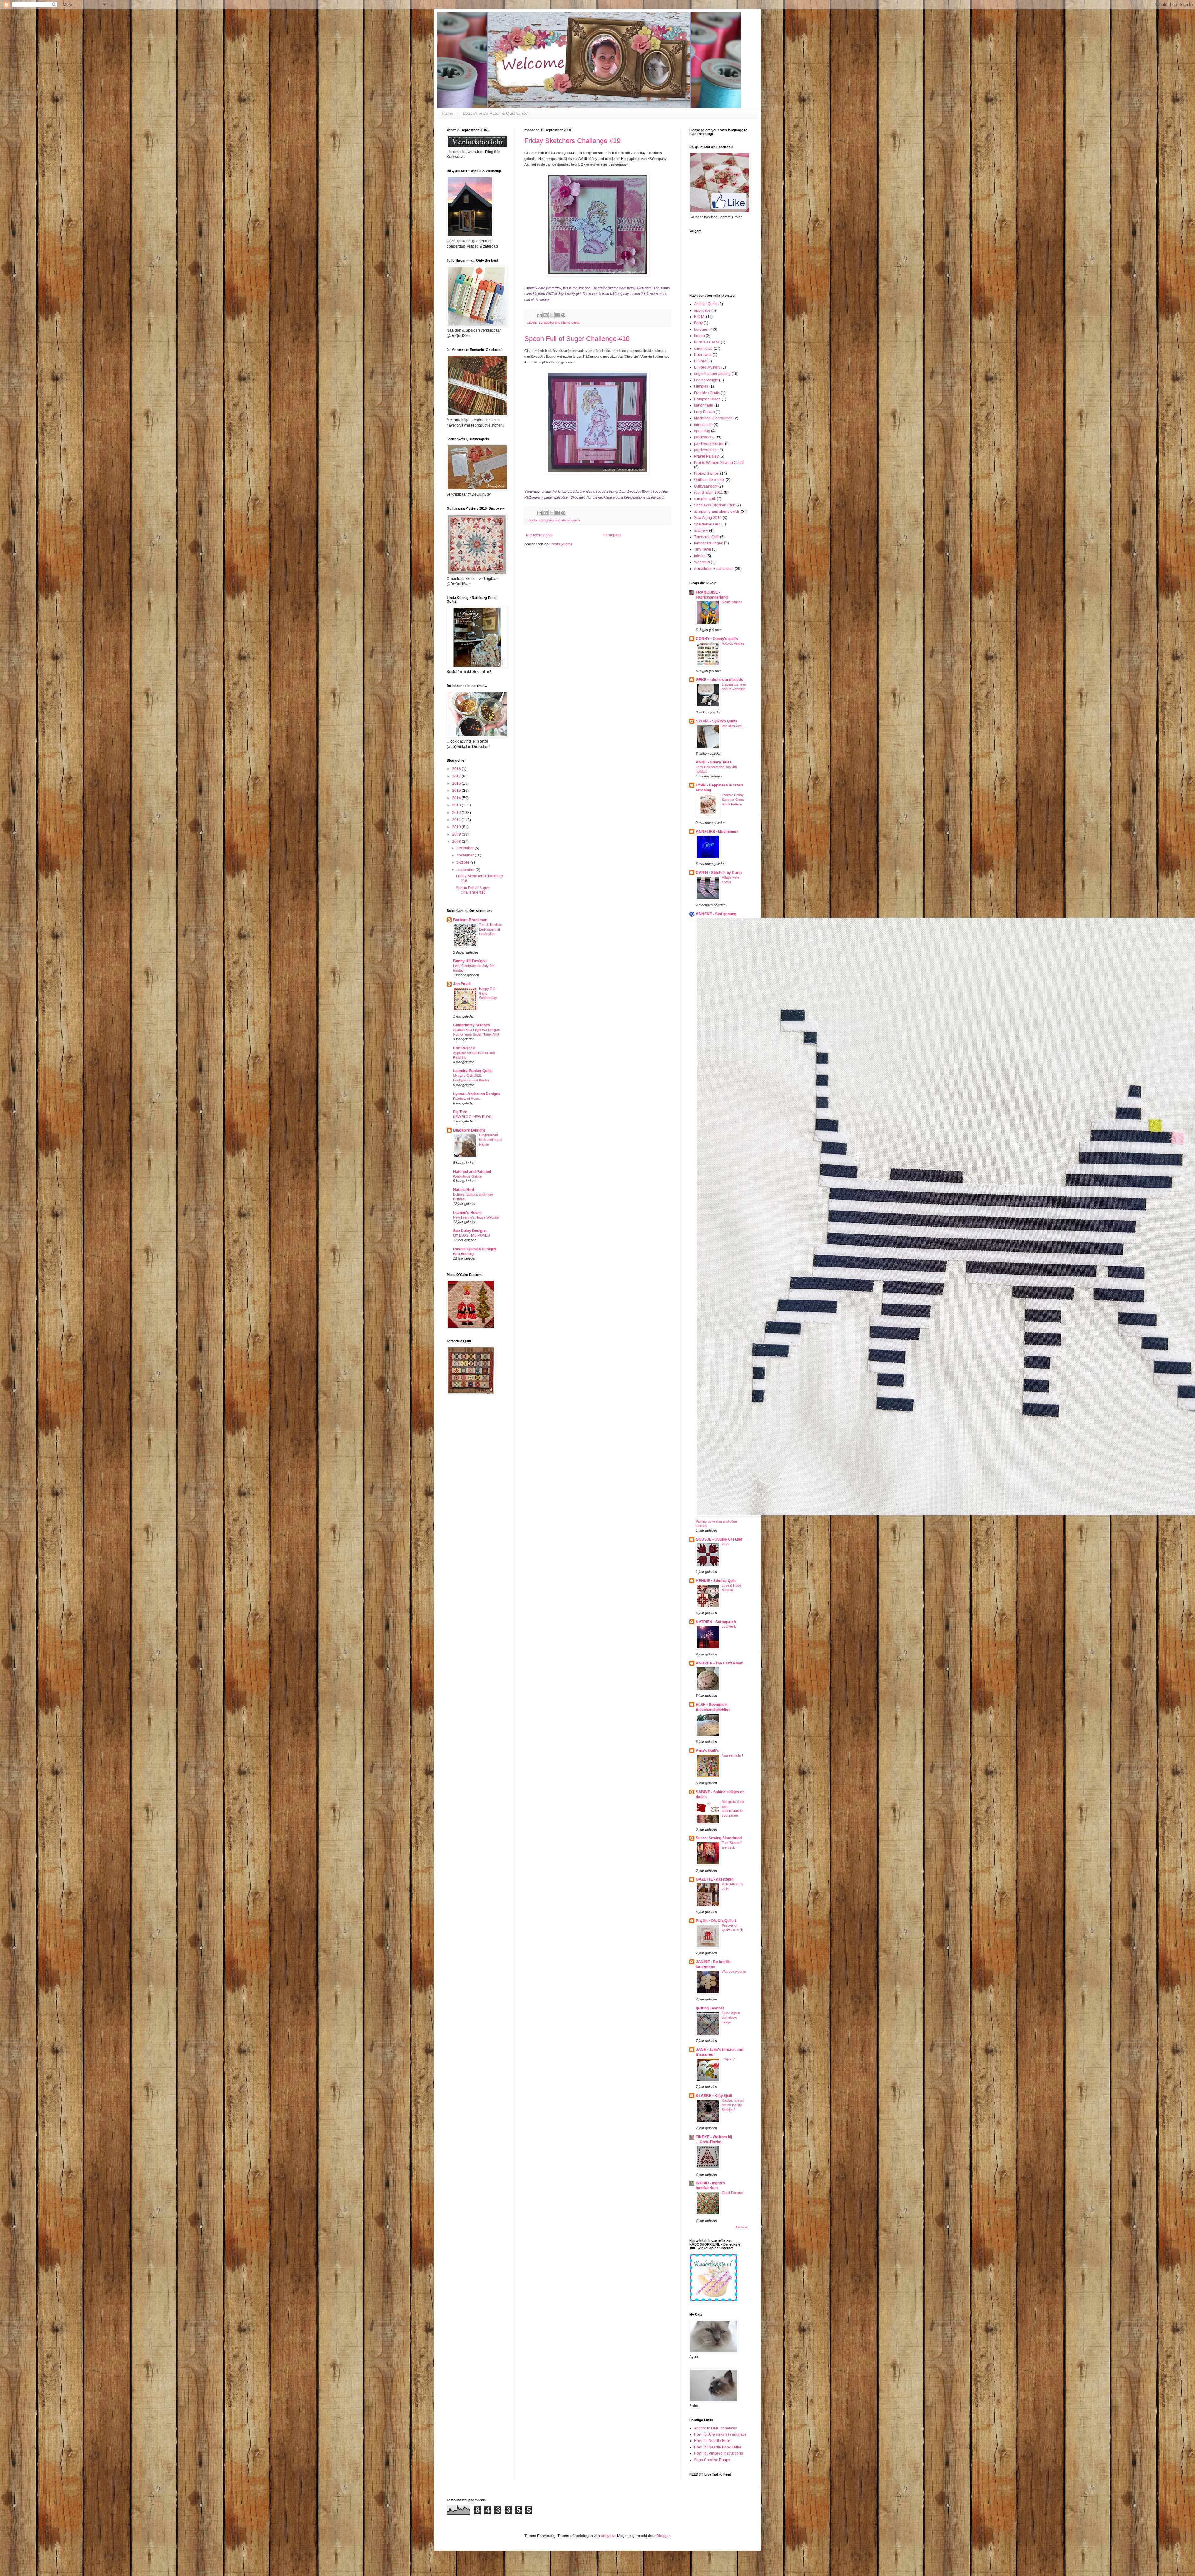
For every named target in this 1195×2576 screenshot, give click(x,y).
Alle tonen (742, 2227)
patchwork (703, 437)
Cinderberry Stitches (472, 1025)
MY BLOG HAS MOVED (471, 1235)
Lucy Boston (704, 412)
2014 (457, 798)
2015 (457, 791)
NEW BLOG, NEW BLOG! (473, 1117)
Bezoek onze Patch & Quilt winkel (496, 113)
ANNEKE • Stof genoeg (716, 914)
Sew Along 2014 (708, 518)
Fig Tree (460, 1112)
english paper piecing (712, 374)
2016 (457, 783)
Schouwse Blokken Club (715, 505)
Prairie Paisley (706, 456)
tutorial (700, 556)
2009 (457, 834)
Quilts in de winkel (709, 480)
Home (448, 113)
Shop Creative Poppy (712, 2460)
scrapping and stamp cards (559, 322)
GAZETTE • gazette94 (715, 1879)
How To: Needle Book (712, 2441)
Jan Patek (462, 984)
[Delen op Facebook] (557, 315)
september (466, 870)
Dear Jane (703, 355)
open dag (702, 431)
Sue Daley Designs (470, 1231)
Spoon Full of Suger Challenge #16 (577, 339)
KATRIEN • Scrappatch (716, 1622)
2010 (457, 827)
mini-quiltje (703, 425)
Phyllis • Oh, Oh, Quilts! (716, 1921)
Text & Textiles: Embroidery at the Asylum (490, 929)
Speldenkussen (707, 524)
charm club (703, 348)
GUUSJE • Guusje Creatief (719, 1539)
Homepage (612, 535)
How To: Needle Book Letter (718, 2447)
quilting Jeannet (710, 2008)
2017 (457, 776)
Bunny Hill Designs (470, 961)
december (466, 848)
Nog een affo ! (732, 1755)
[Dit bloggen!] (546, 315)
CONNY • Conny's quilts (717, 639)
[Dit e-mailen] (540, 315)
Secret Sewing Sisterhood (719, 1838)
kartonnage (704, 405)
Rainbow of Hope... (467, 1099)
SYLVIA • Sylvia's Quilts (717, 721)
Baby (698, 323)
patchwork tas (706, 450)
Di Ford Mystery (707, 367)
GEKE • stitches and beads (719, 680)
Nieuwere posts (539, 535)
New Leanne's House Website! (476, 1217)
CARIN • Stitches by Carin (719, 873)
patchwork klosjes (709, 444)
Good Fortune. (733, 2193)
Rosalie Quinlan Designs (475, 1249)
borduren (702, 329)
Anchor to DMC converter (715, 2428)
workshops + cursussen (714, 569)
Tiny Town (703, 549)
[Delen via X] (551, 315)
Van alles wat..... (734, 726)
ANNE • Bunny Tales (714, 762)
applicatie (702, 310)
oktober (463, 862)
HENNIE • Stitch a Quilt (716, 1581)
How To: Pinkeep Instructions (718, 2453)
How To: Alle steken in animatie (720, 2434)
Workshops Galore (467, 1176)
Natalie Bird (464, 1190)
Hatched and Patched (472, 1172)
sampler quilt (705, 499)
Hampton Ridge (707, 399)
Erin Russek (464, 1048)
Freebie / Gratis (707, 393)
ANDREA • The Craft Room (720, 1663)
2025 (725, 1544)
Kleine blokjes (732, 602)
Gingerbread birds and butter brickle (491, 1140)
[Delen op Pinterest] (563, 315)
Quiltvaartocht (706, 486)
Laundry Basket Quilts (473, 1071)
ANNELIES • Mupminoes (717, 832)
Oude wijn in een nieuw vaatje (731, 2018)
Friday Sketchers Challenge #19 (572, 141)
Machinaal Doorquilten (713, 418)
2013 (457, 805)
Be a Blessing (463, 1254)
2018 (457, 769)
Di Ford (700, 361)
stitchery (701, 530)
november (466, 855)
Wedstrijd (702, 562)
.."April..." (729, 2059)
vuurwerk (729, 1626)
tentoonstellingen (709, 543)
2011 (457, 820)
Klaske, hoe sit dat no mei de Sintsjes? (733, 2105)
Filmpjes (701, 386)
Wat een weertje (734, 1972)
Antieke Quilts (706, 304)
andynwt (608, 2536)
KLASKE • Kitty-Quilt (714, 2096)
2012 (457, 813)
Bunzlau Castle (707, 342)
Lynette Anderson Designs (477, 1094)
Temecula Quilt (707, 537)
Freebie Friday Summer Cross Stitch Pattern (733, 800)
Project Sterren (707, 474)
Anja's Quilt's (708, 1751)
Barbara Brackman (470, 920)
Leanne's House (467, 1213)
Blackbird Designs (469, 1130)
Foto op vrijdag (733, 643)
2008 (457, 842)
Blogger (663, 2536)
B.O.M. (700, 317)
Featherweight (706, 380)
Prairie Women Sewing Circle (719, 463)
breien (699, 336)
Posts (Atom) (561, 544)
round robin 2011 (708, 492)
